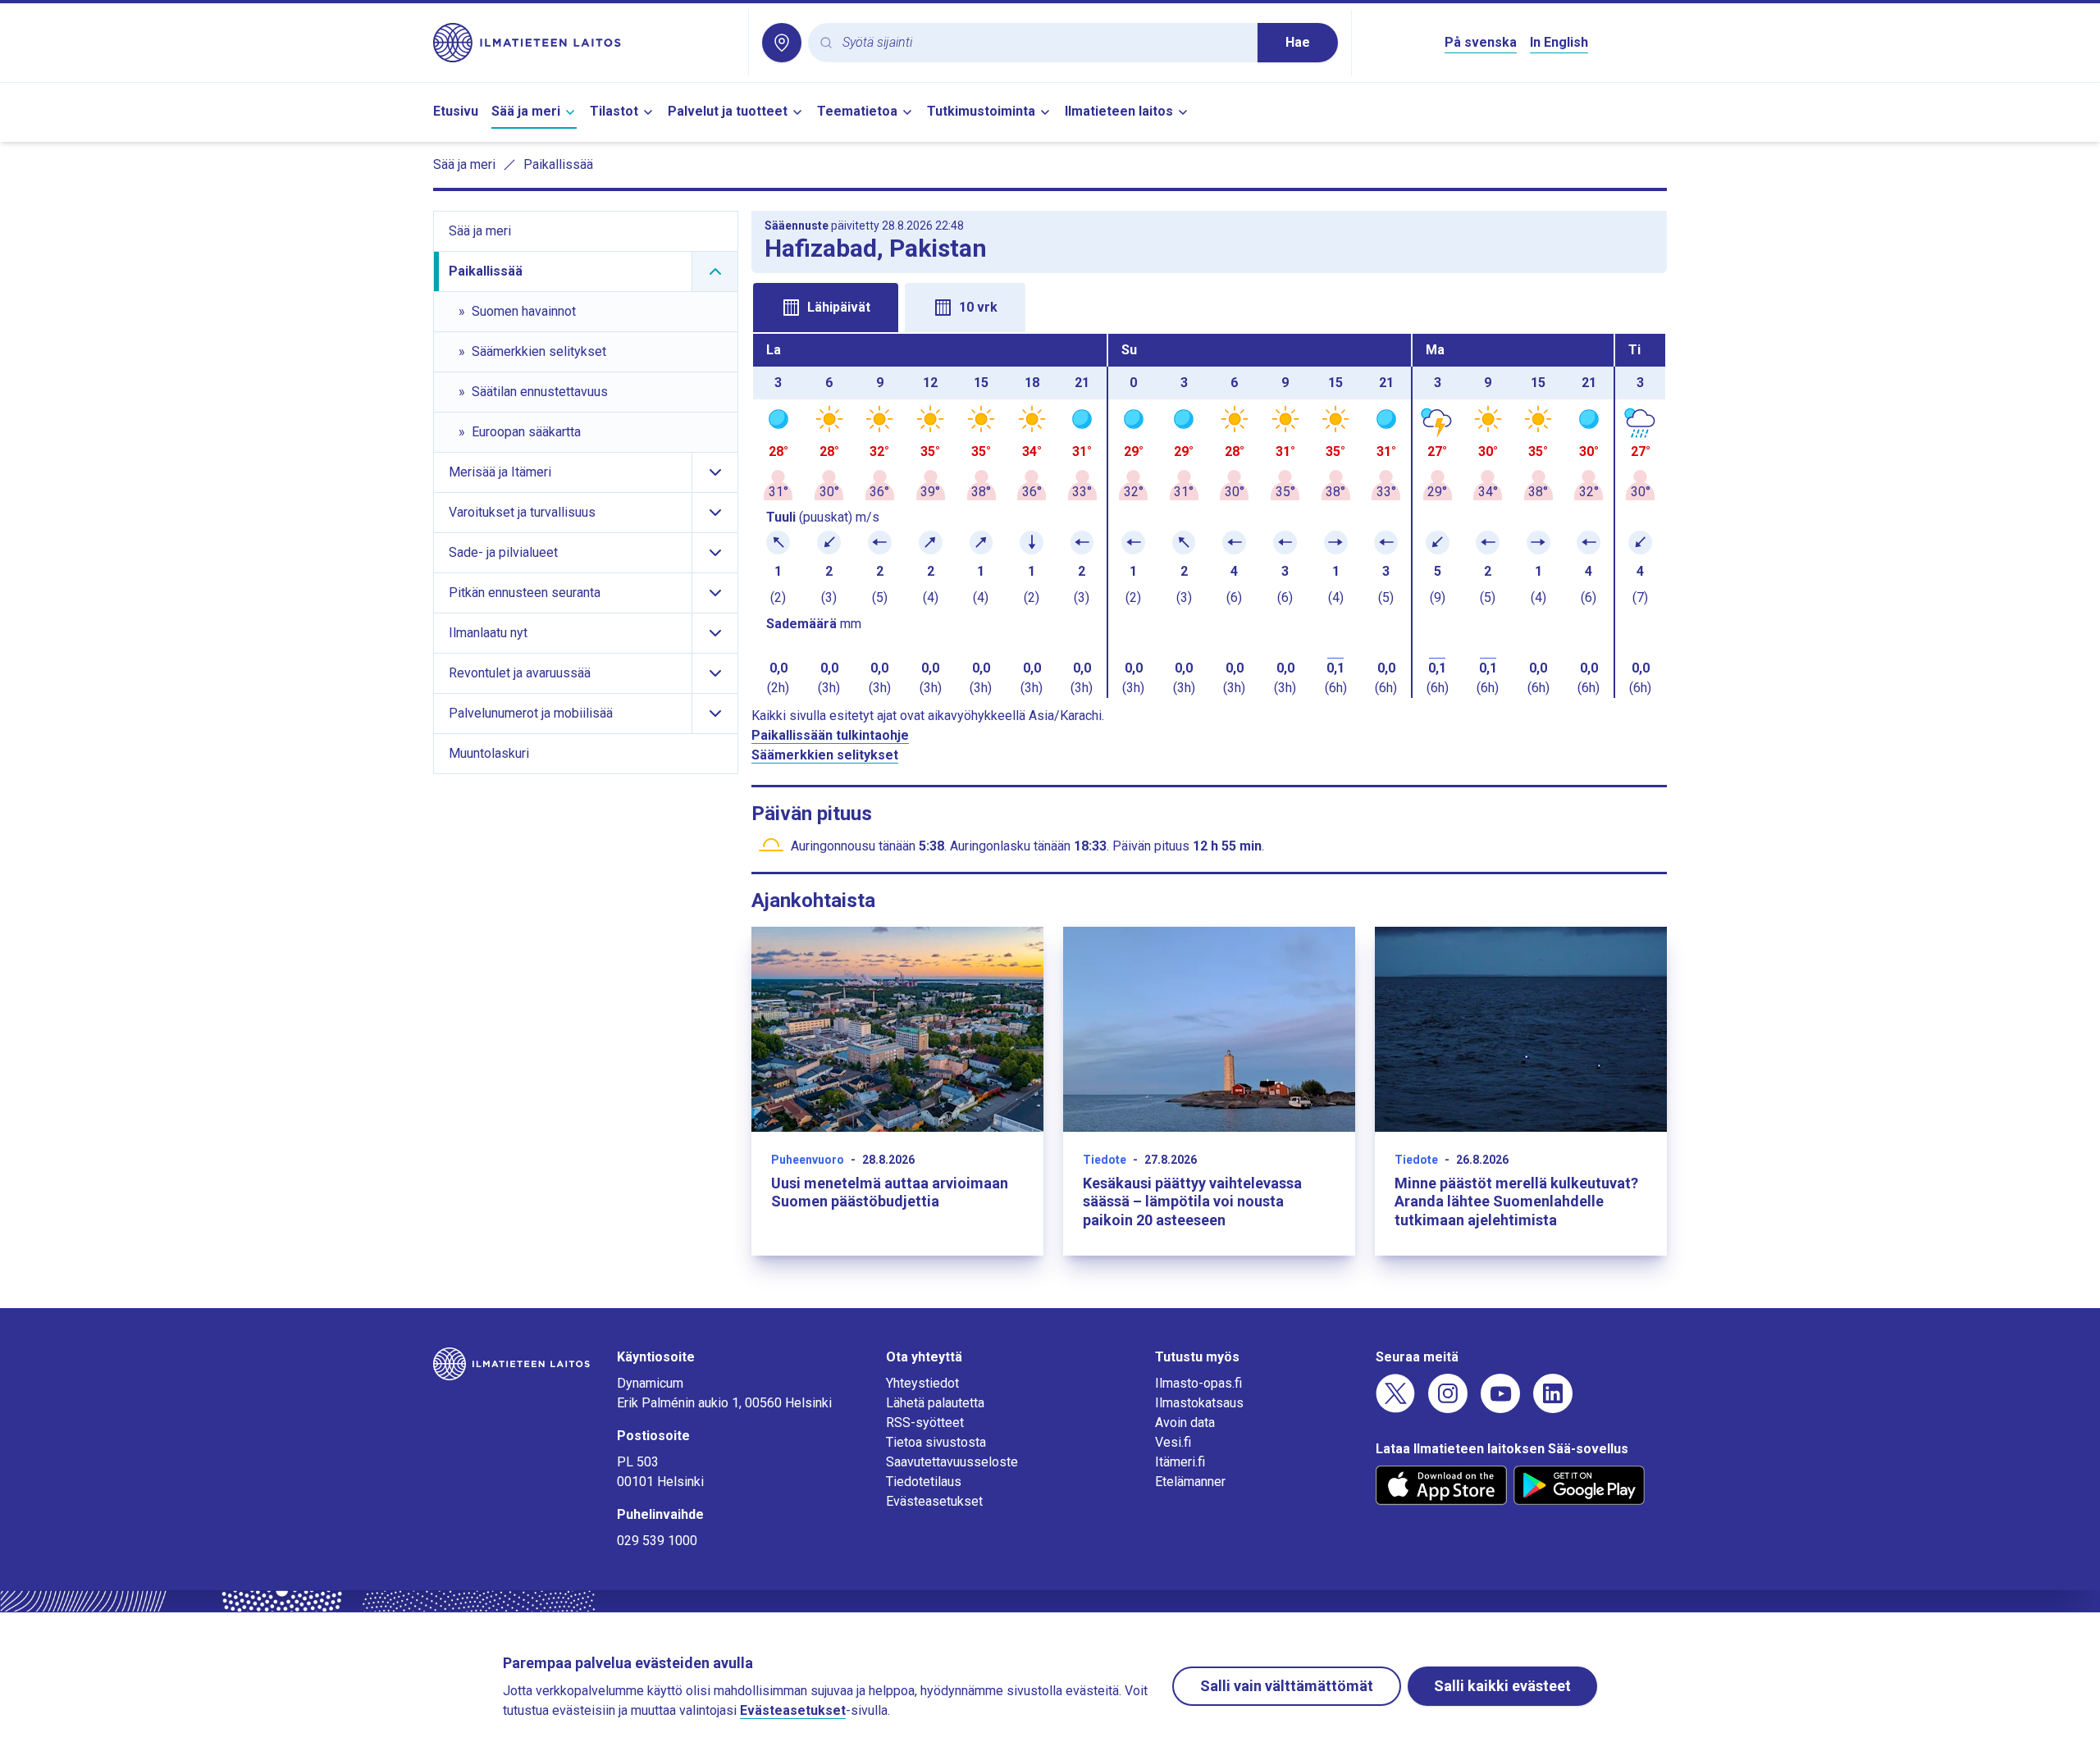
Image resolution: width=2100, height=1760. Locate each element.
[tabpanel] (1209, 516)
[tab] (826, 308)
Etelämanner (1190, 1482)
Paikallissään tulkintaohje (830, 735)
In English (1559, 42)
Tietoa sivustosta (936, 1442)
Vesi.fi (1173, 1442)
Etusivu (456, 111)
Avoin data (1185, 1423)
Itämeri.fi (1180, 1462)
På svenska (1481, 42)
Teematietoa (857, 111)
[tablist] (1209, 306)
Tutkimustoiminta (981, 111)
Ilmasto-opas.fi (1198, 1383)
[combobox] (1043, 43)
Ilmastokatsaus (1199, 1403)
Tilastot (614, 111)
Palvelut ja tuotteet (728, 111)
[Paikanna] (782, 43)
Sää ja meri (526, 111)
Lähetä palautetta (935, 1403)
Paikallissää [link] (558, 164)
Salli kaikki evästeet (1502, 1686)
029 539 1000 (657, 1541)
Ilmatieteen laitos (1119, 111)
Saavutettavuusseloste (952, 1462)
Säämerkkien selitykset (825, 755)
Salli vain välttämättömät (1287, 1686)
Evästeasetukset (934, 1501)
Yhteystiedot (922, 1383)
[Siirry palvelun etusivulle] (584, 43)
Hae (1298, 42)
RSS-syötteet (925, 1423)
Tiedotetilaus (924, 1482)
